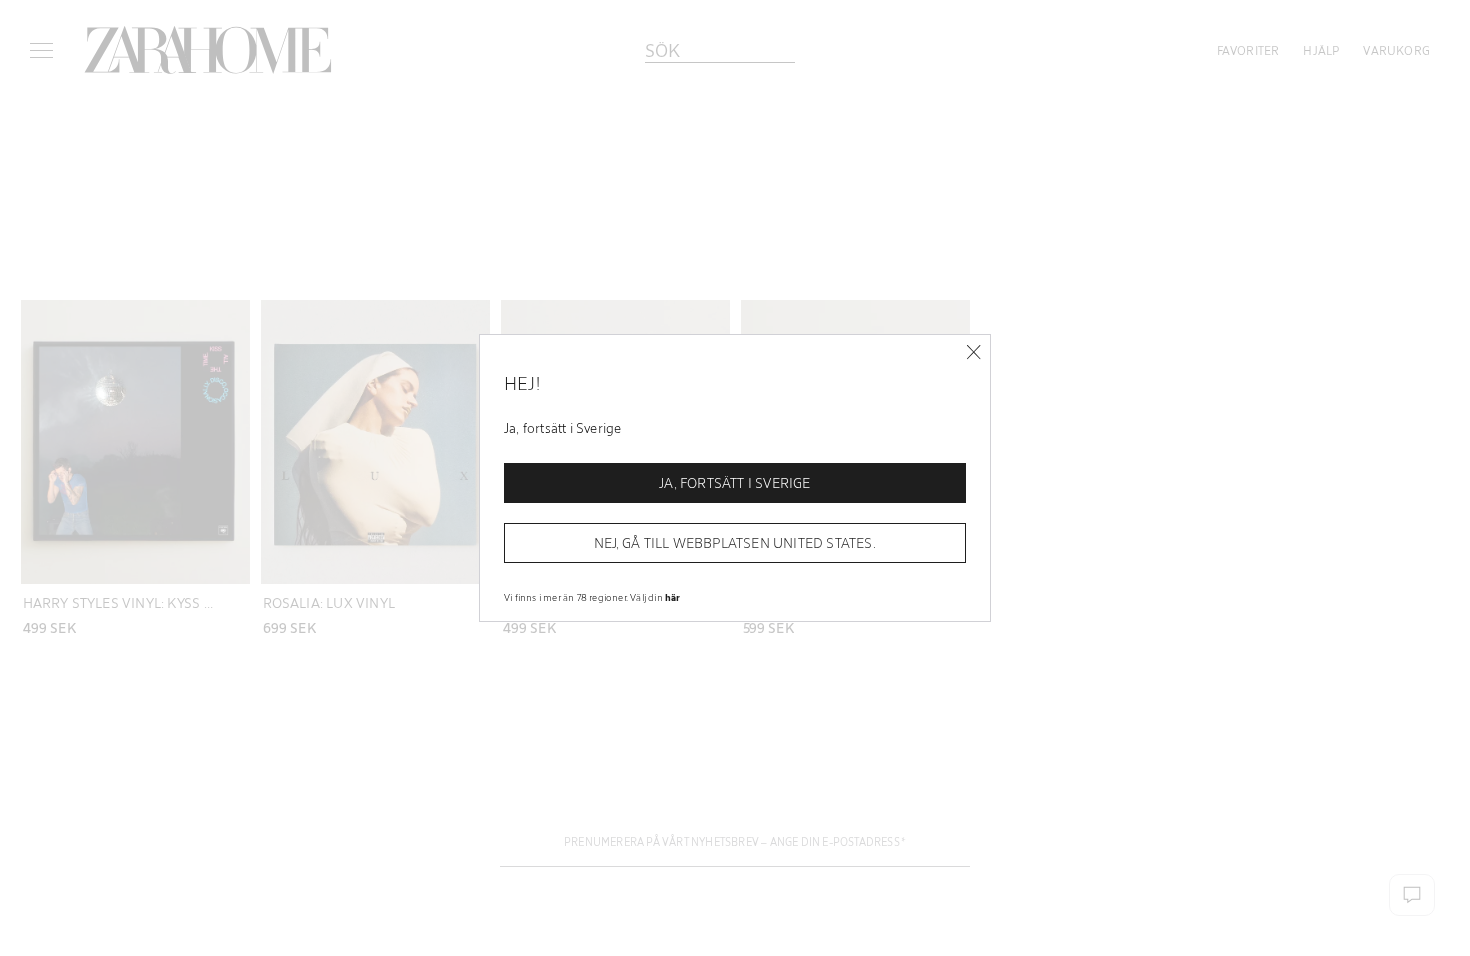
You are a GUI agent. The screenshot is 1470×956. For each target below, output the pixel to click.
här (673, 597)
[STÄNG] (973, 352)
